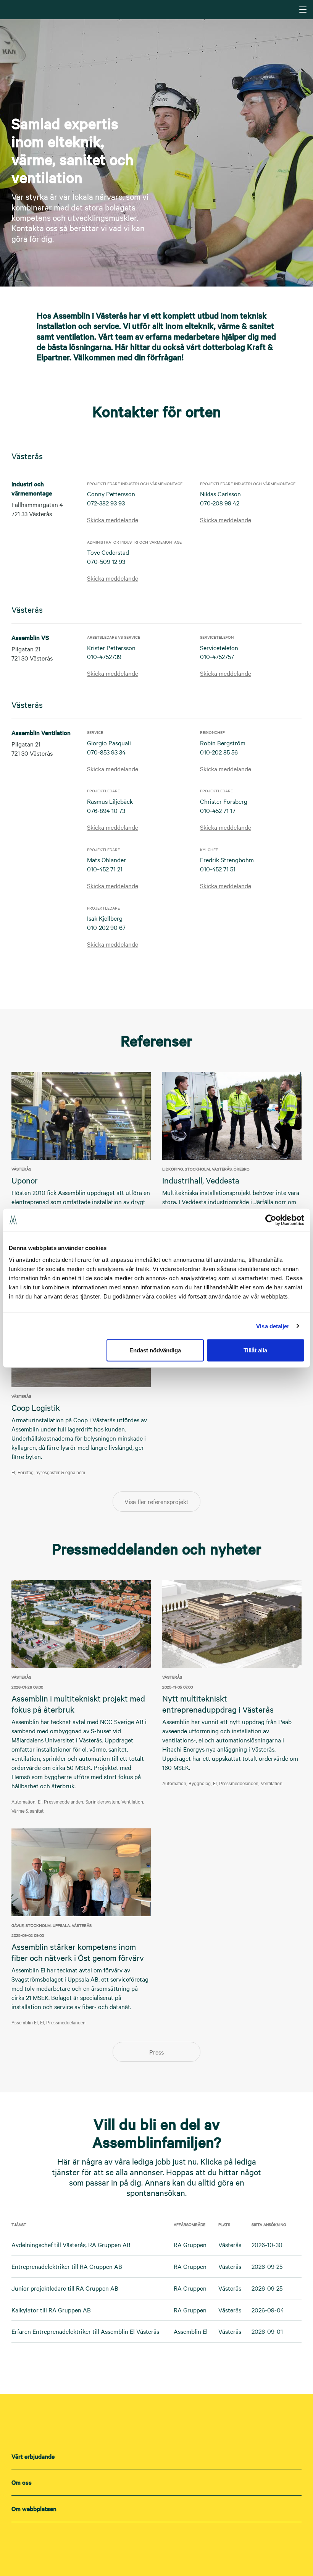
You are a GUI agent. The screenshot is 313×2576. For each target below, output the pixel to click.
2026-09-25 (267, 2266)
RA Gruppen (190, 2244)
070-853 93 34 (106, 752)
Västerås (230, 2244)
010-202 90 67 (106, 927)
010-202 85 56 (219, 752)
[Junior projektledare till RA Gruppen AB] (297, 2288)
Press (156, 2052)
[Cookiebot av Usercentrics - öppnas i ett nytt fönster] (271, 1220)
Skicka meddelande (113, 520)
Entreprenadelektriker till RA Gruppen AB (67, 2266)
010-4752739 (104, 656)
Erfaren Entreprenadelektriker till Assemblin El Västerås (85, 2331)
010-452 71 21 (105, 869)
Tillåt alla (255, 1350)
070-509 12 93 (106, 561)
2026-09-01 (267, 2331)
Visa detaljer (273, 1326)
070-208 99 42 (220, 503)
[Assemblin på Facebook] (172, 2542)
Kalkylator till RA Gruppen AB (51, 2310)
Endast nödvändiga (155, 1350)
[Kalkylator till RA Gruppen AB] (297, 2310)
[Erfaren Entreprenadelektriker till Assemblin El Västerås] (297, 2332)
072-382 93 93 (106, 503)
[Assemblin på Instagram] (156, 2542)
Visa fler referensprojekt (156, 1501)
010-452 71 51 (218, 869)
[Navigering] (303, 10)
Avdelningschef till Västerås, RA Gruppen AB (71, 2244)
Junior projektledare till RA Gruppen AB (65, 2288)
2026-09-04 (268, 2310)
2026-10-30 (267, 2244)
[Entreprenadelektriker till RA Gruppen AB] (297, 2267)
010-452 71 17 (218, 810)
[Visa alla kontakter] (157, 970)
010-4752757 (217, 656)
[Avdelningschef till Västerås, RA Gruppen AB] (297, 2245)
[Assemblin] (157, 9)
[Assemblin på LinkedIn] (141, 2542)
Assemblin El (191, 2331)
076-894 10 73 (106, 810)
